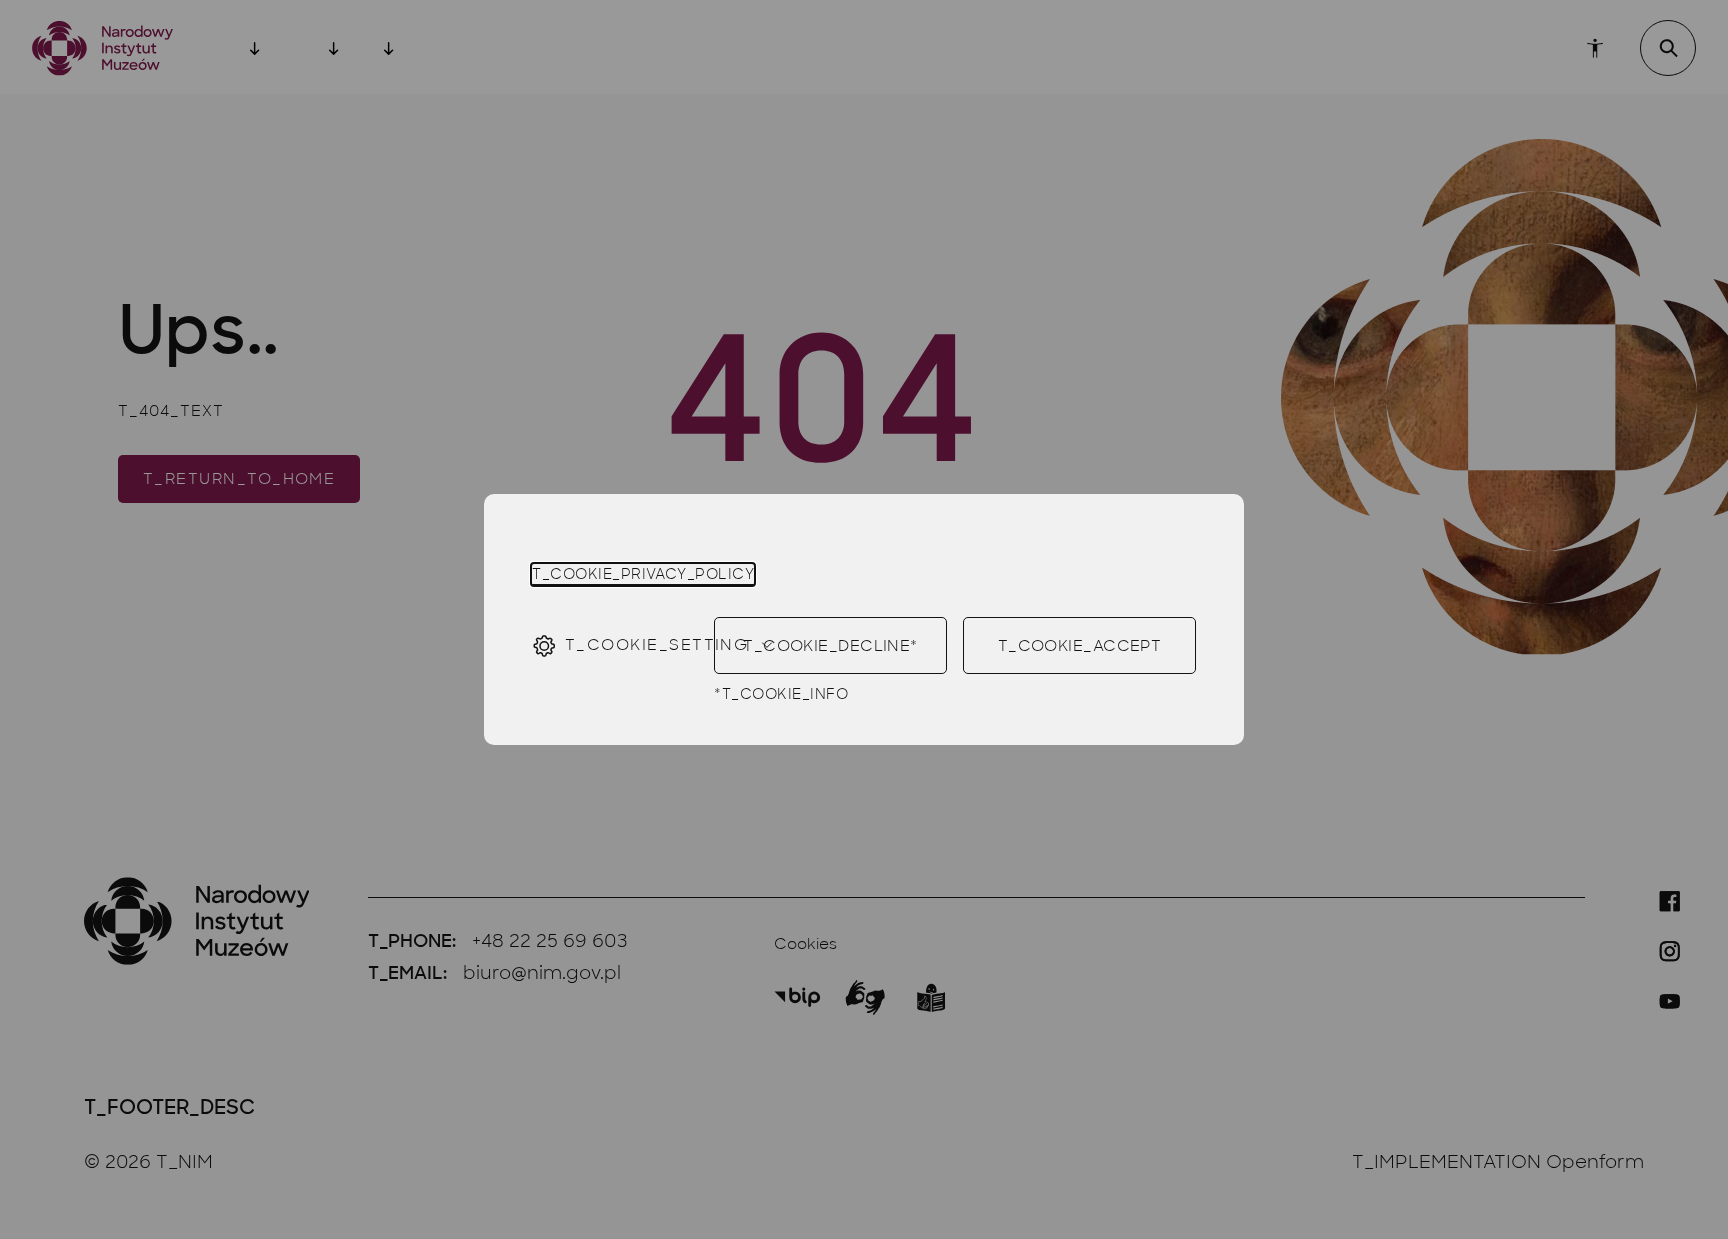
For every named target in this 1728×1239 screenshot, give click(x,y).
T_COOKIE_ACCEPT (1080, 645)
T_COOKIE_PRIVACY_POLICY (643, 574)
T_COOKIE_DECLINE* (830, 645)
